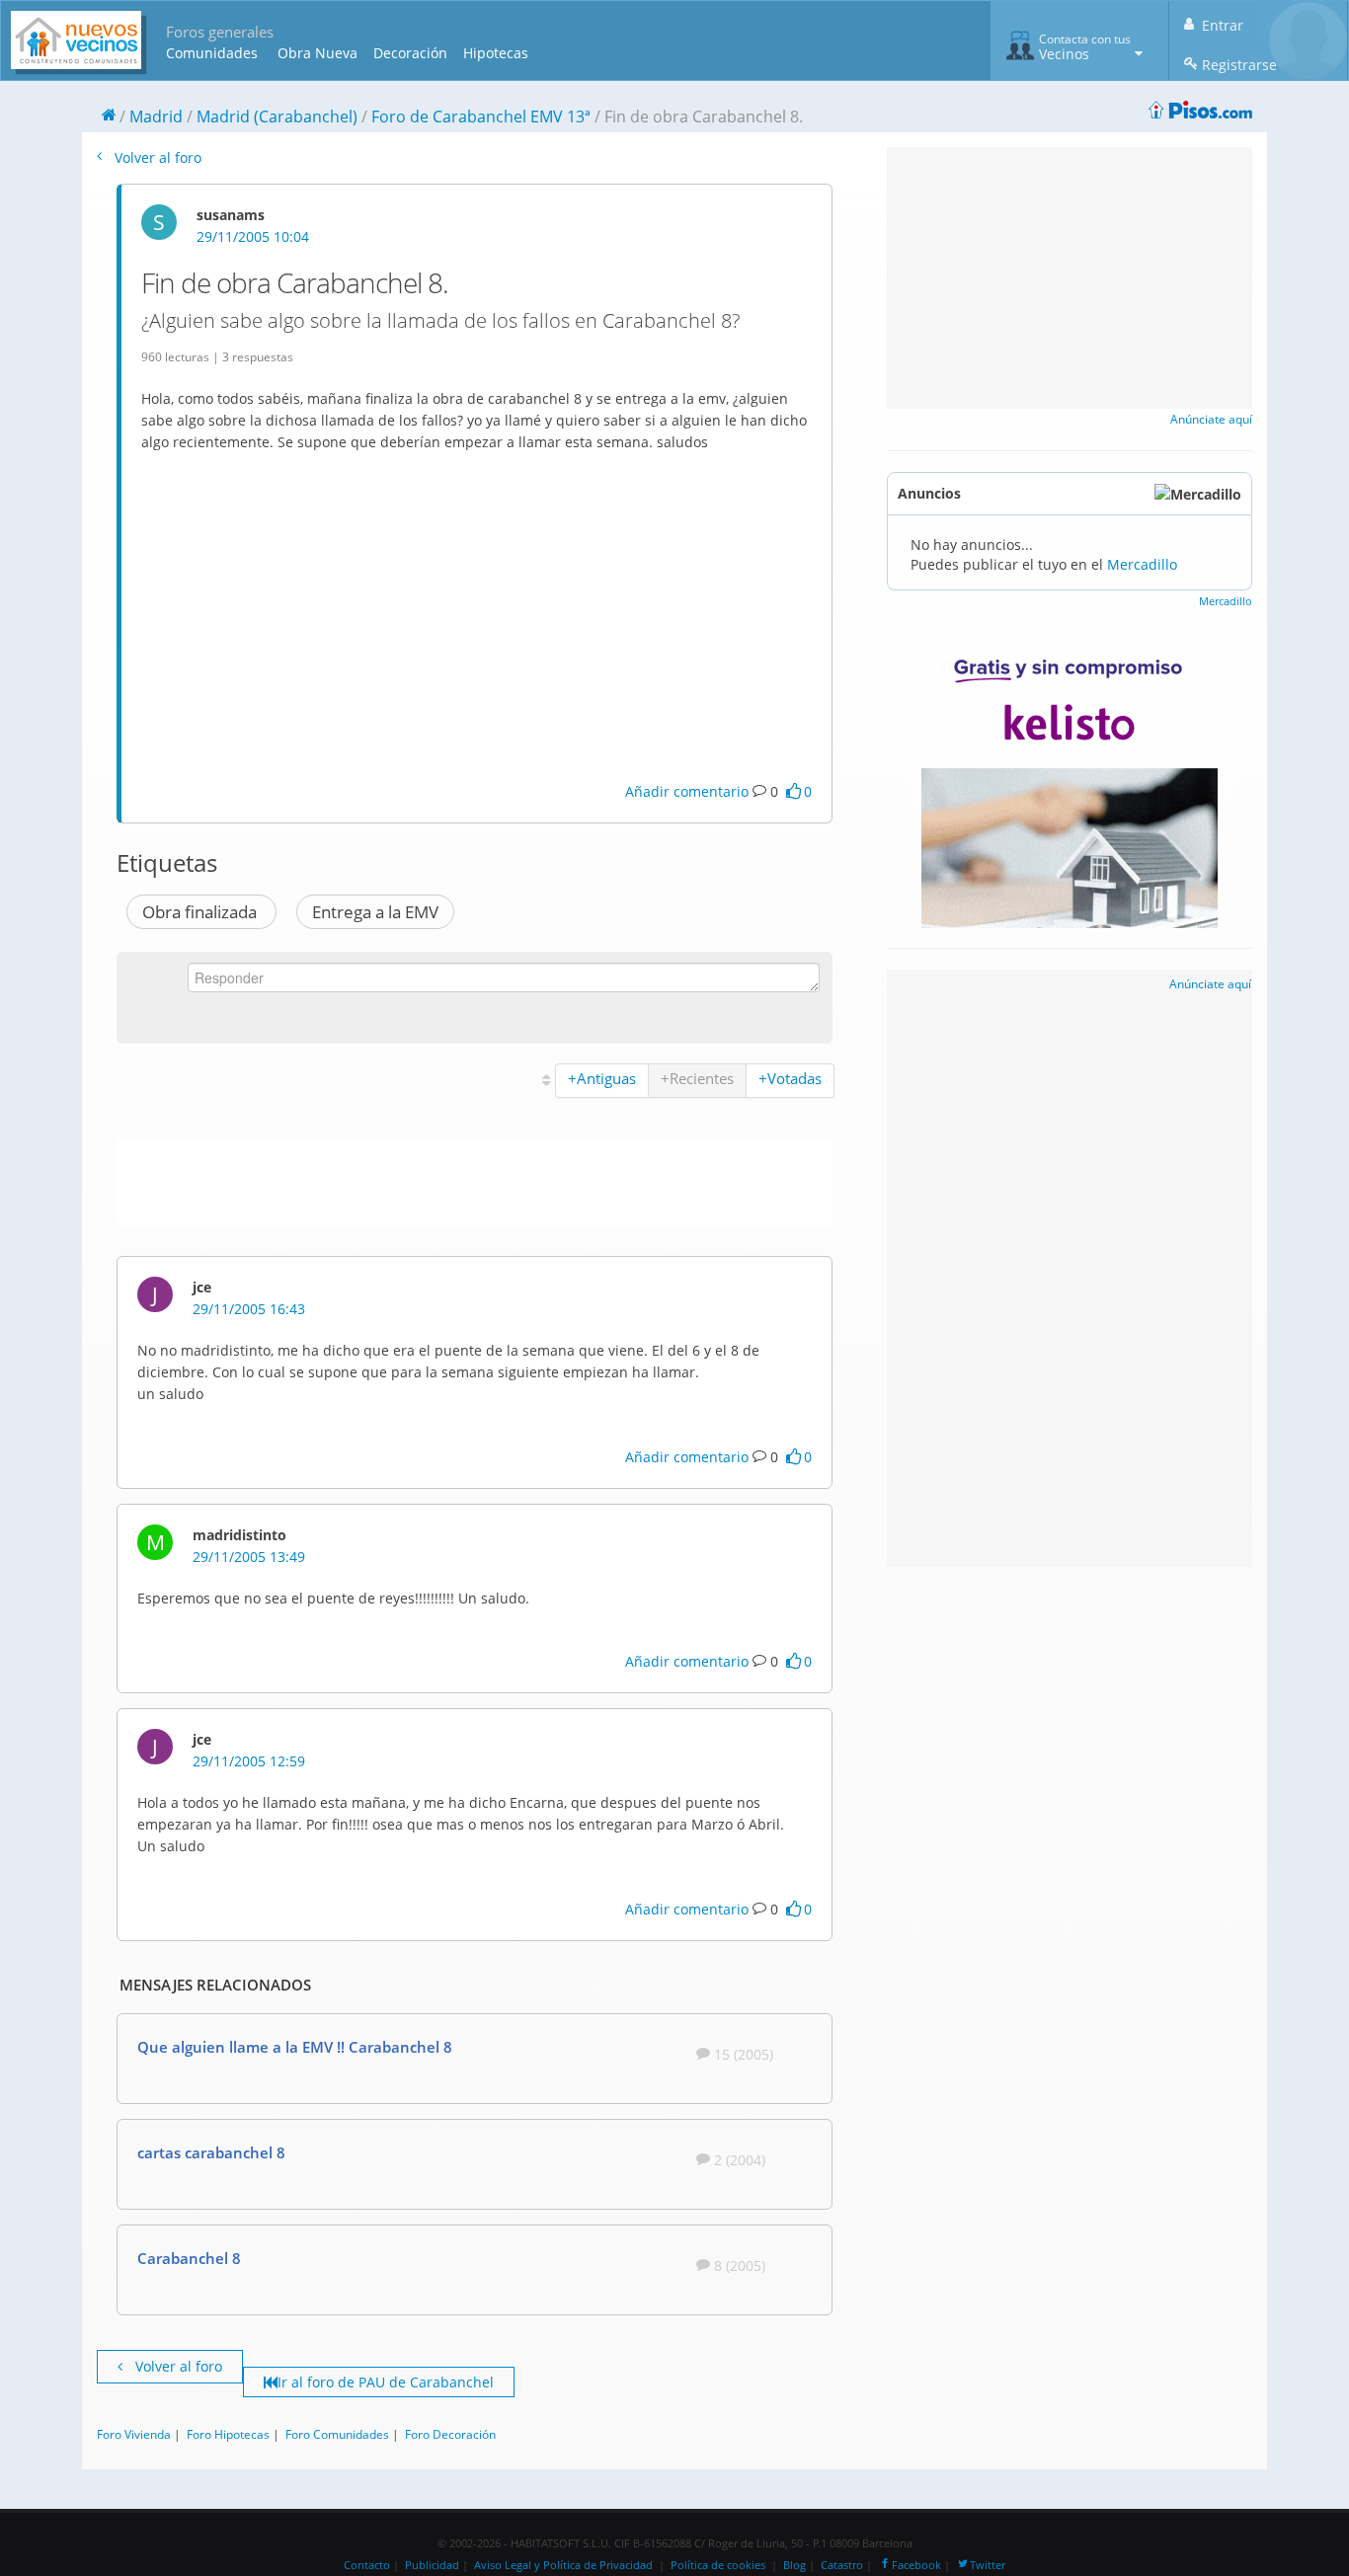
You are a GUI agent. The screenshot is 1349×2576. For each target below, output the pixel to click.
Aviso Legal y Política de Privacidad (563, 2565)
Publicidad (432, 2565)
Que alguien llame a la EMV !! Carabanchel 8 (295, 2047)
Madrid (156, 117)
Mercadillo (1142, 564)
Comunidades (212, 53)
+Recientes (697, 1078)
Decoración (410, 53)
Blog (794, 2565)
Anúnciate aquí (1211, 419)
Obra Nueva (317, 53)
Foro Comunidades (337, 2434)
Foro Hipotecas (228, 2434)
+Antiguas (602, 1078)
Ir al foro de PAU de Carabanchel (386, 2382)
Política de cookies (718, 2565)
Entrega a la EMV (375, 912)
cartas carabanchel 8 (211, 2152)
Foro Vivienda (134, 2434)
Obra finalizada (201, 912)
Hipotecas (496, 53)
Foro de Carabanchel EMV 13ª (481, 117)
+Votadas (790, 1078)
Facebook (916, 2565)
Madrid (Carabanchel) (277, 117)
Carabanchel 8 (189, 2258)
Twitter (988, 2565)
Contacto (367, 2565)
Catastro (842, 2565)
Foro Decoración (450, 2434)
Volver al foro (156, 157)
